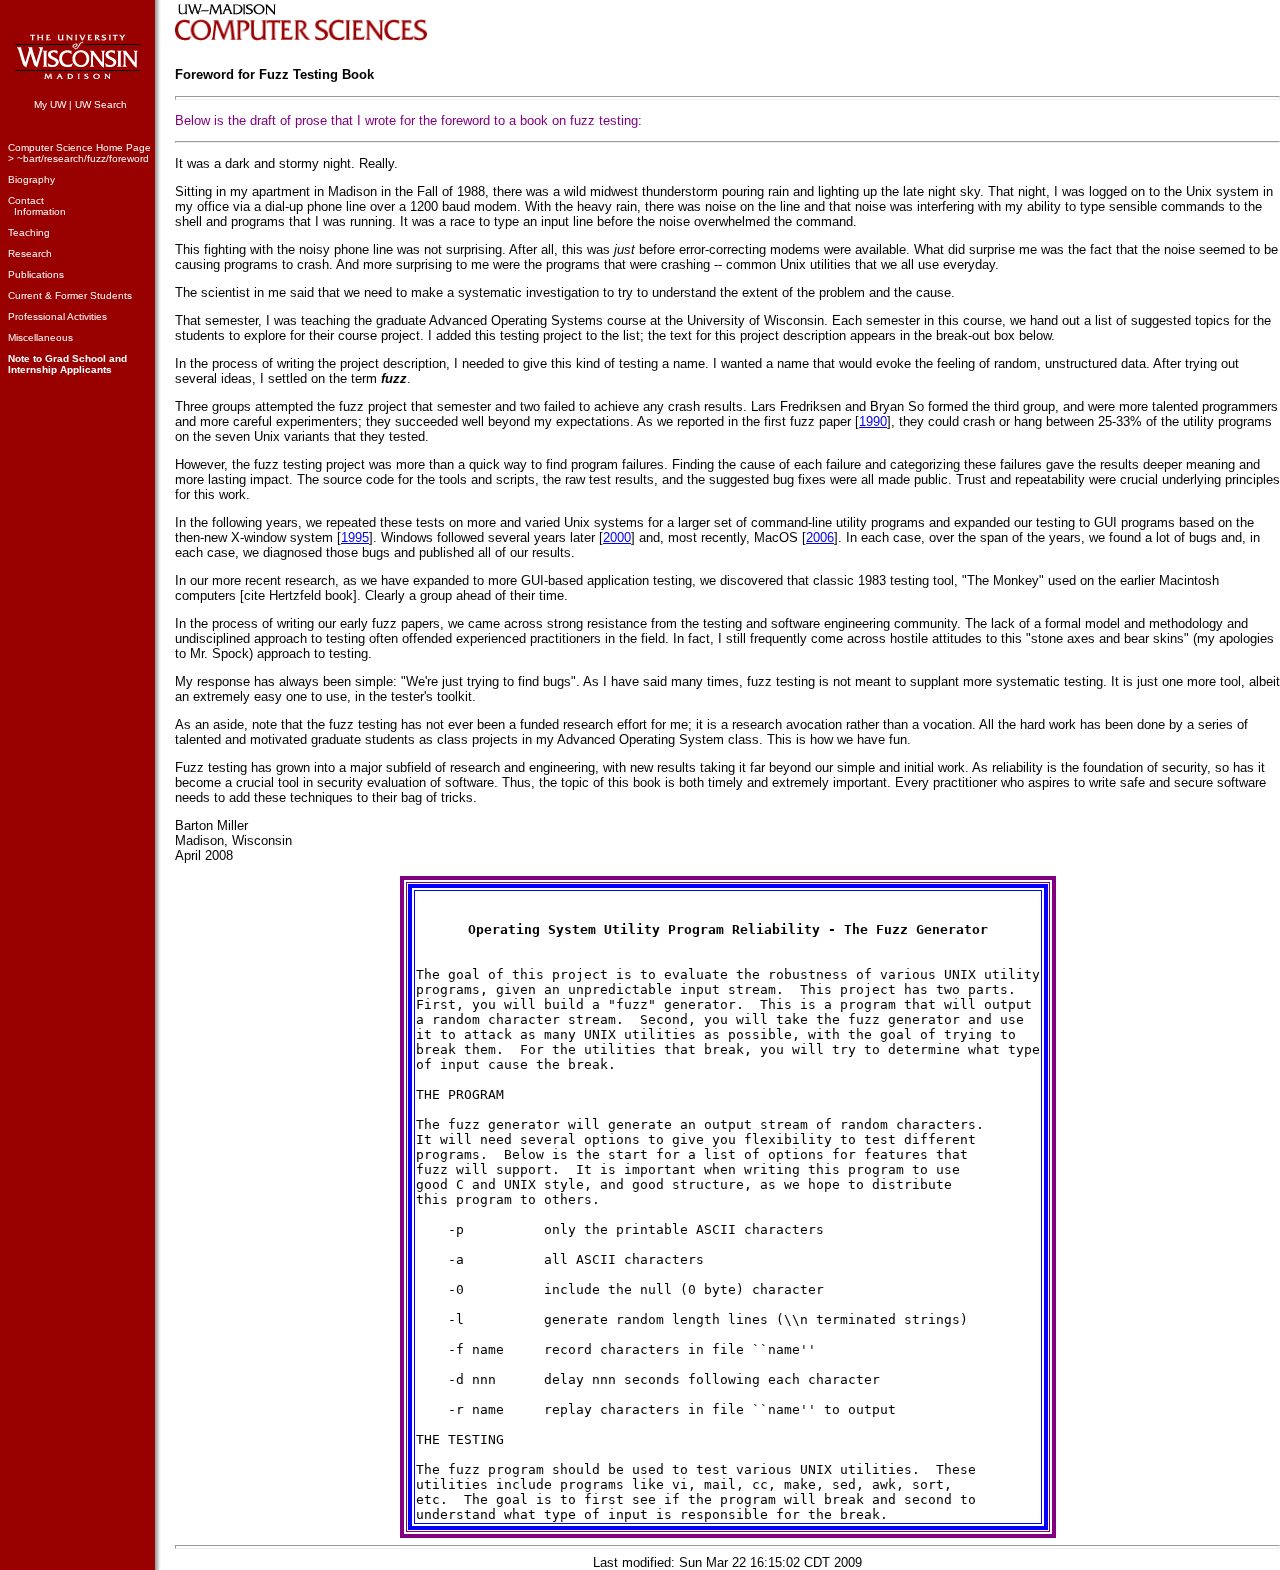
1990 (873, 421)
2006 (820, 537)
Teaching (29, 232)
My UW (50, 104)
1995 (355, 537)
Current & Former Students (70, 295)
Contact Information (37, 206)
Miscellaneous (40, 337)
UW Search (101, 104)
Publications (36, 274)
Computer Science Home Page (79, 147)
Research (30, 253)
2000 (617, 537)
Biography (31, 179)
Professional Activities (57, 316)
